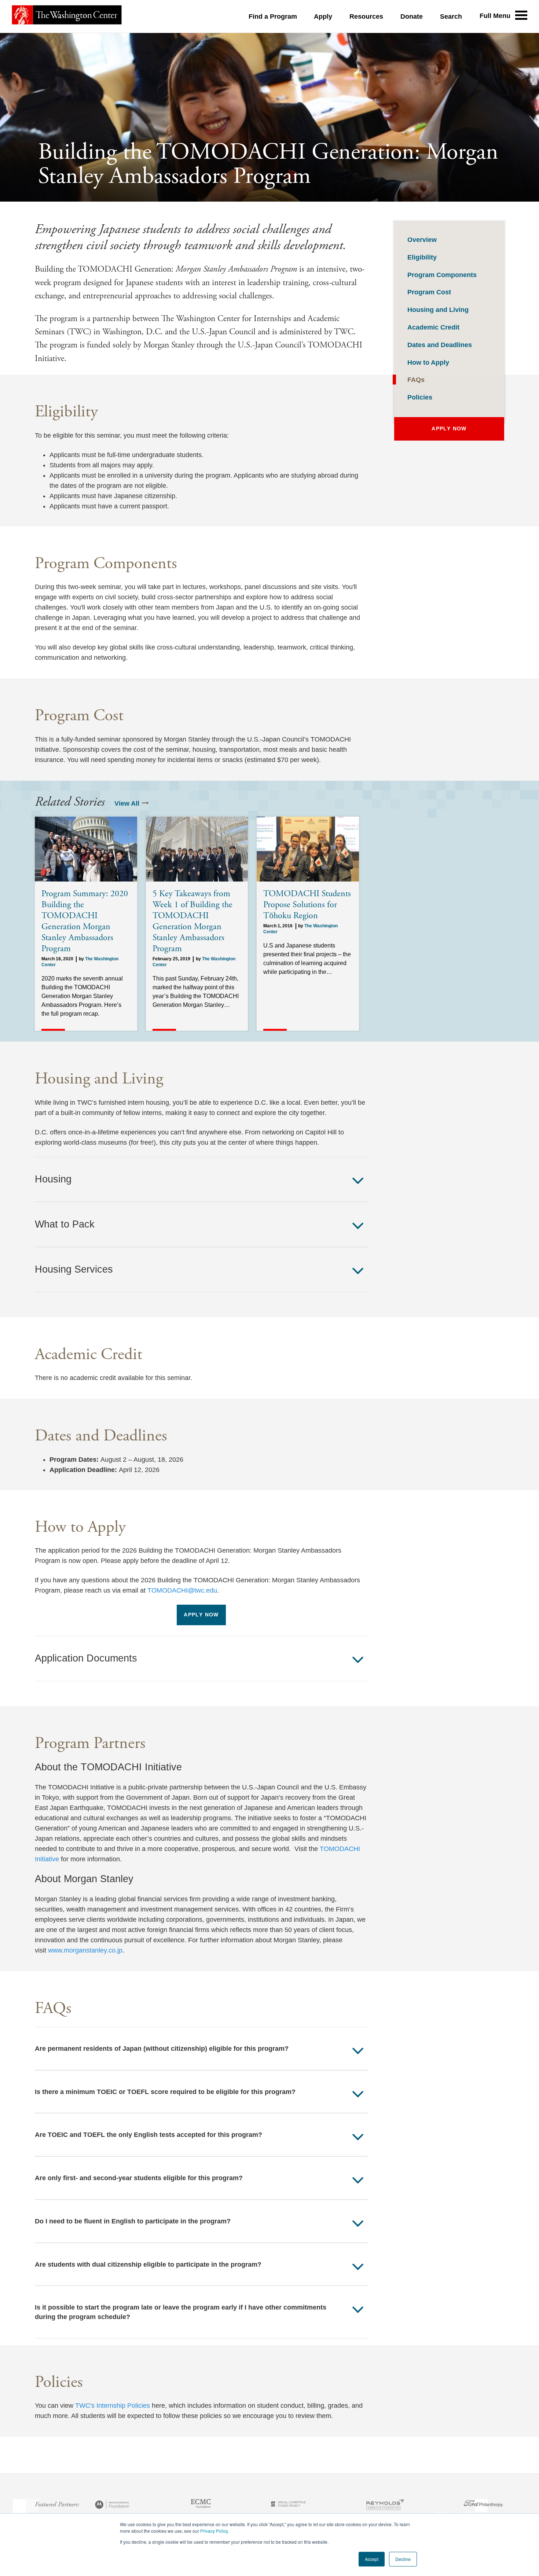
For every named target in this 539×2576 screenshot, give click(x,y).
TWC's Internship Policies (113, 2406)
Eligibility (422, 257)
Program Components (442, 275)
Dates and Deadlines (440, 345)
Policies (420, 397)
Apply (323, 16)
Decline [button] (403, 2559)
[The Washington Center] (67, 16)
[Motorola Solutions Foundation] (113, 2506)
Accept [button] (372, 2559)
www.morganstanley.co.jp (85, 1950)
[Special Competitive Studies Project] (288, 2506)
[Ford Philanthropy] (483, 2506)
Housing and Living (438, 310)
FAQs (416, 380)
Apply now (449, 429)
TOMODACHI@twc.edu (182, 1590)
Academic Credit (433, 327)
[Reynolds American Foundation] (385, 2506)
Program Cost (429, 292)
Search (451, 16)
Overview (422, 240)
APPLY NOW (201, 1615)
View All (127, 803)
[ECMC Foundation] (201, 2506)
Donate (412, 16)
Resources (366, 16)
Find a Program (273, 16)
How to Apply (428, 363)
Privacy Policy (214, 2531)
